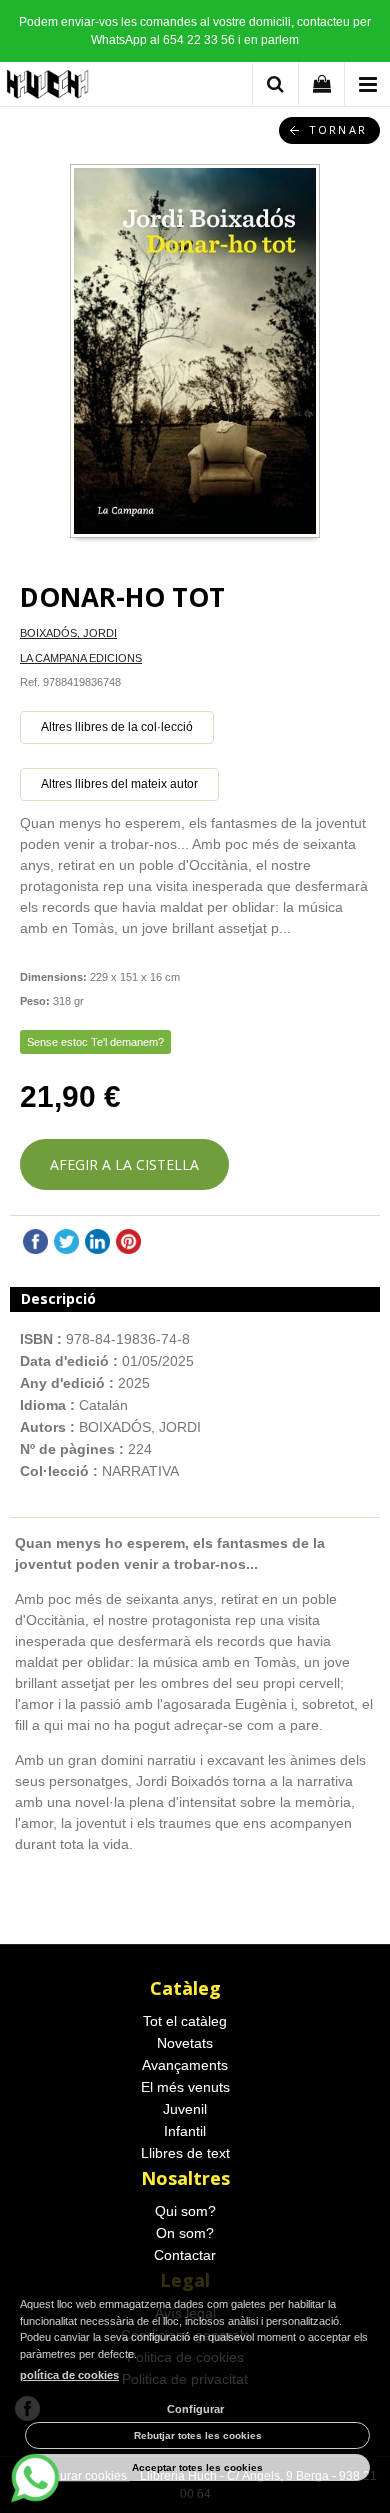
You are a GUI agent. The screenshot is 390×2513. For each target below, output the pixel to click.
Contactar (185, 2255)
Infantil (185, 2131)
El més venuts (185, 2087)
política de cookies (69, 2375)
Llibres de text (185, 2153)
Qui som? (185, 2211)
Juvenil (185, 2109)
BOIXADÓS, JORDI (68, 633)
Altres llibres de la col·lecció (117, 727)
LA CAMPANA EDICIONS (81, 658)
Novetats (185, 2043)
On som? (185, 2233)
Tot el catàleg (185, 2021)
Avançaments (185, 2065)
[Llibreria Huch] (48, 87)
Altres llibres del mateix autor (119, 784)
